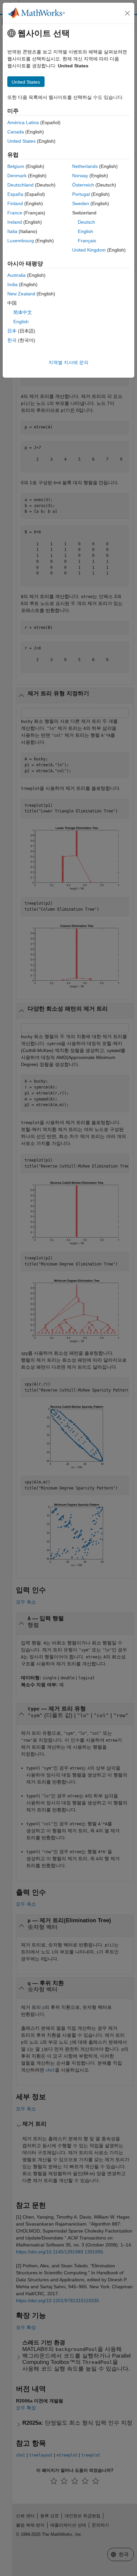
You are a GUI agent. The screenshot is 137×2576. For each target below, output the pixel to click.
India (12, 284)
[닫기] (127, 13)
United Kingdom (89, 250)
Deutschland (20, 185)
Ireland (15, 222)
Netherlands (85, 166)
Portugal (81, 194)
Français (87, 241)
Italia (12, 231)
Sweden (81, 203)
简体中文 (23, 312)
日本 (12, 331)
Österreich (83, 185)
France (15, 213)
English (85, 231)
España (15, 194)
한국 (12, 340)
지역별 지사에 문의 (68, 362)
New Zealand (21, 294)
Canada (16, 132)
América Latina (23, 122)
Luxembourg (21, 241)
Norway (80, 176)
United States (21, 141)
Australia (16, 275)
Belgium (16, 166)
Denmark (17, 176)
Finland (15, 203)
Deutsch (86, 222)
